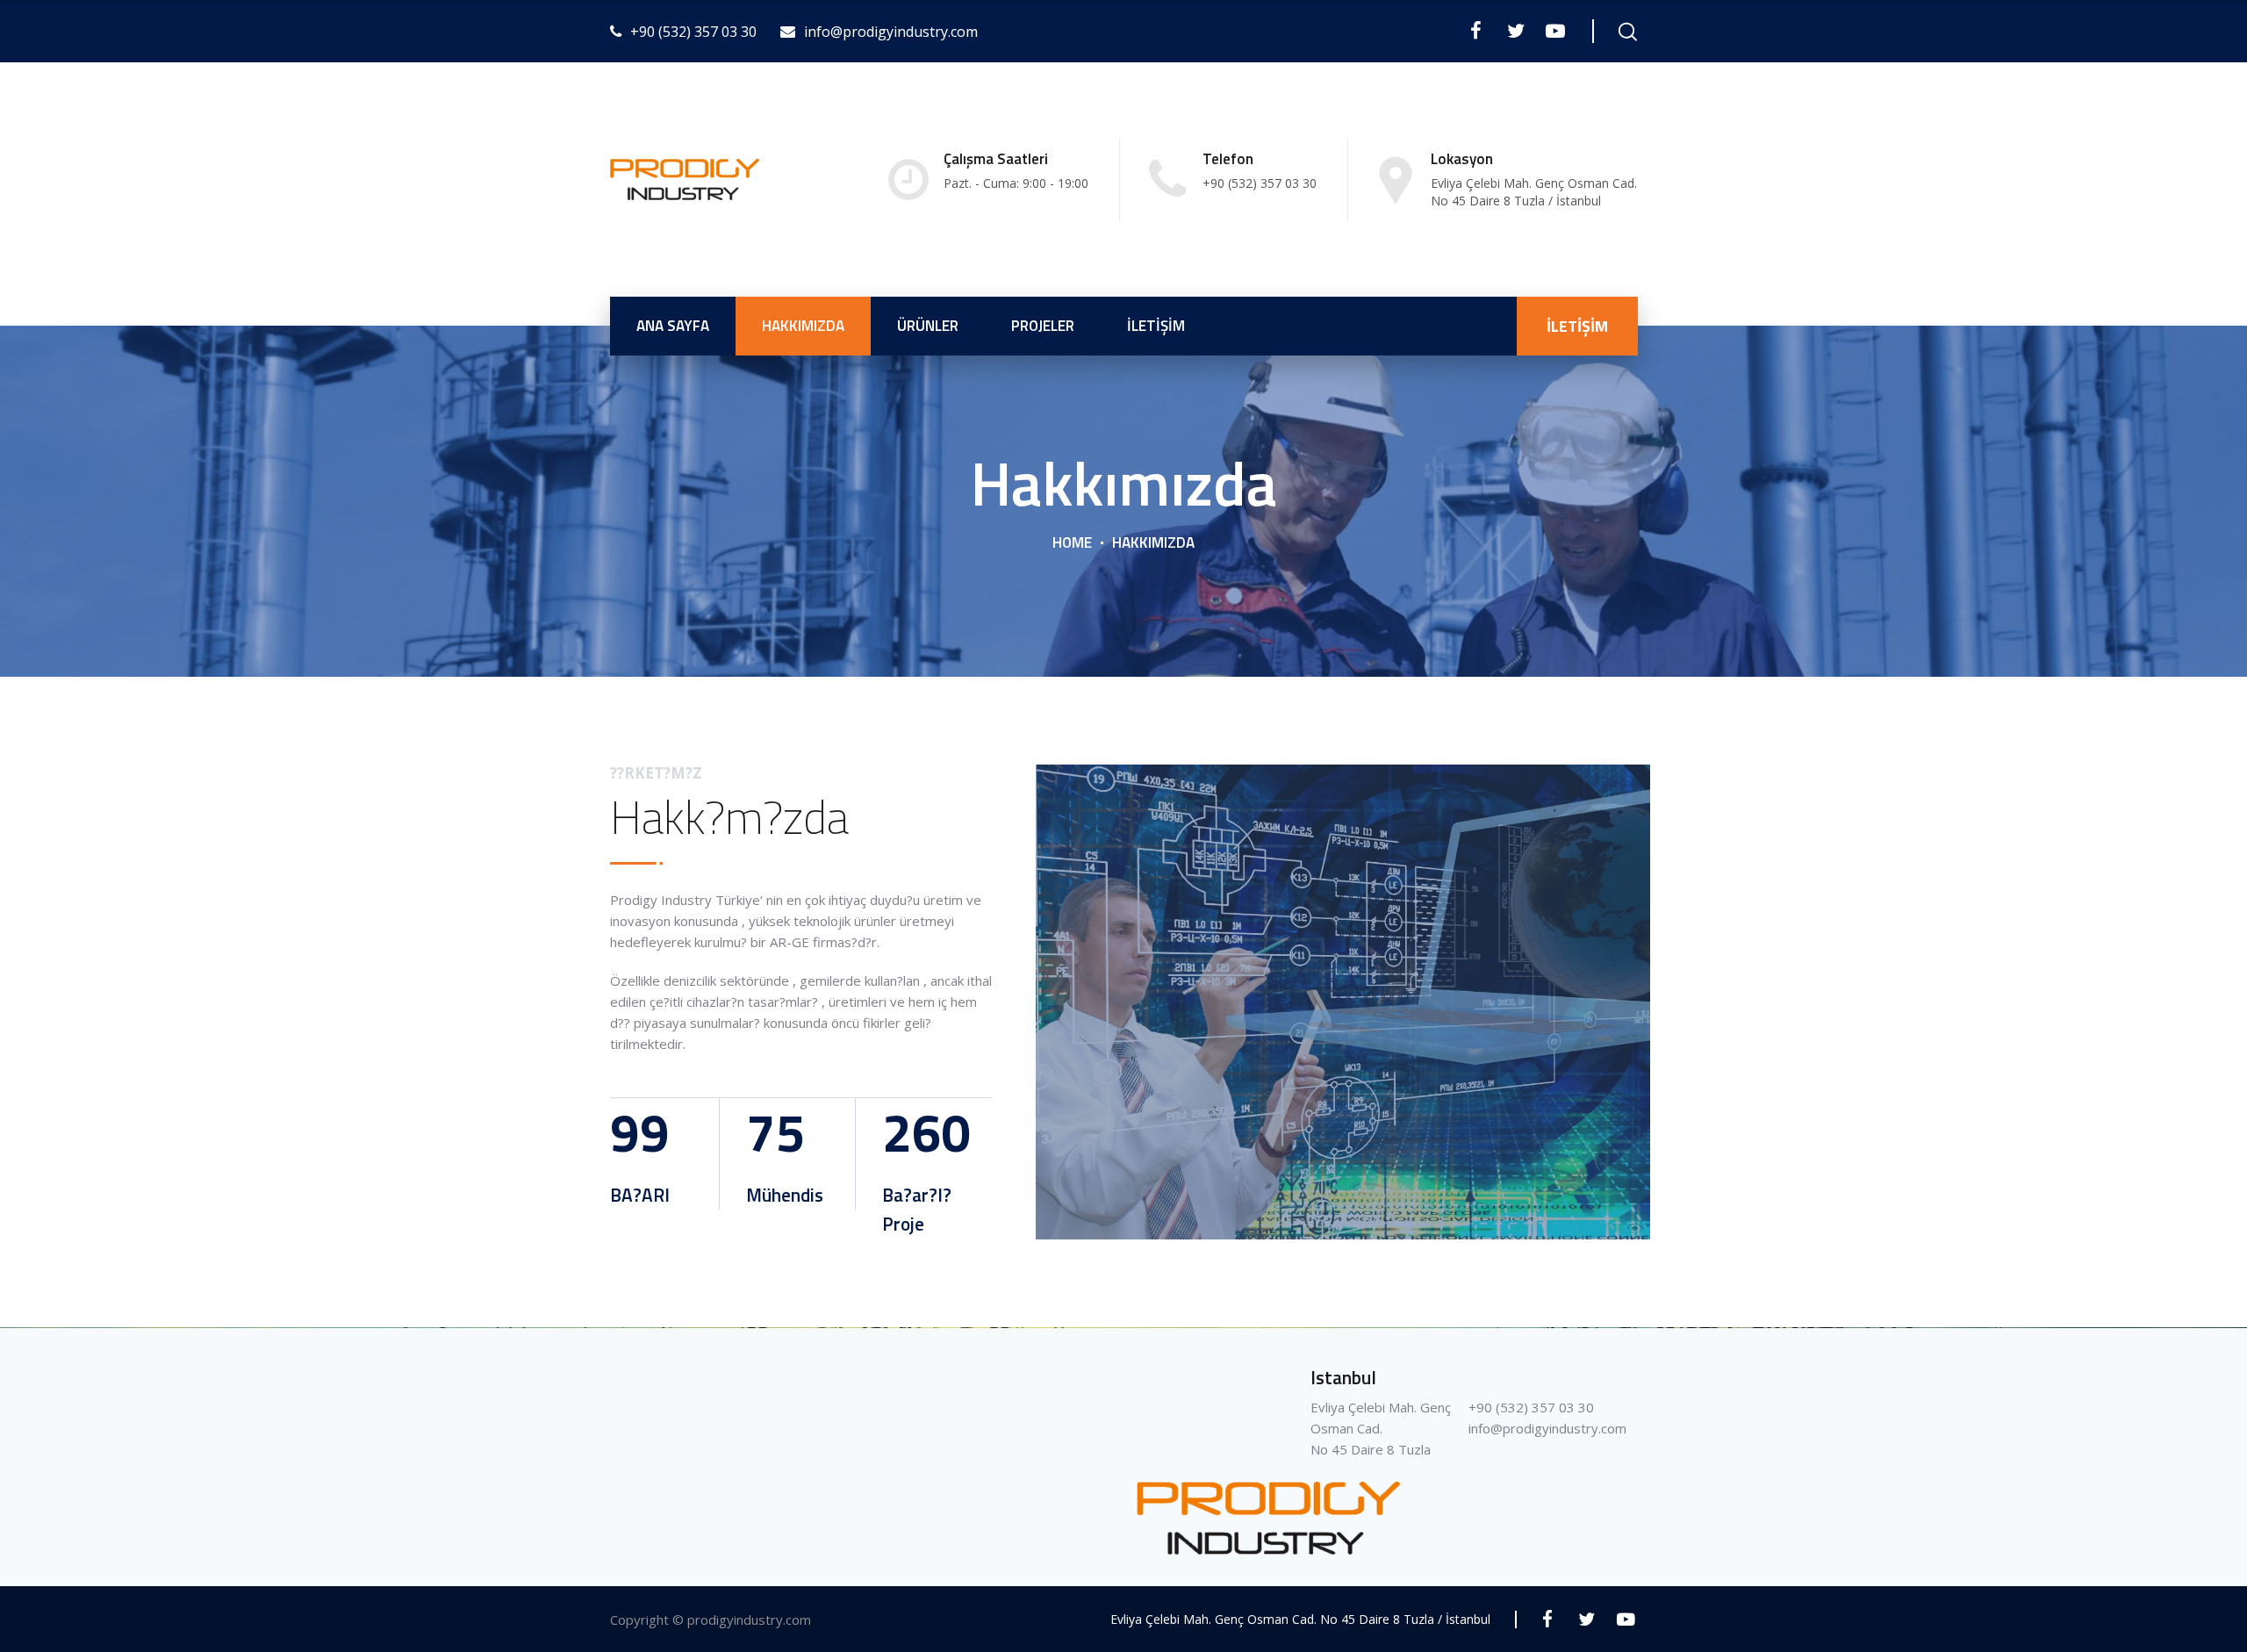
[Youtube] (1555, 31)
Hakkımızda (803, 326)
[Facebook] (1476, 31)
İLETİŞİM (1577, 326)
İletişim (1156, 326)
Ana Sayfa (673, 326)
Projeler (1043, 326)
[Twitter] (1515, 31)
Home (1072, 542)
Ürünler (928, 326)
